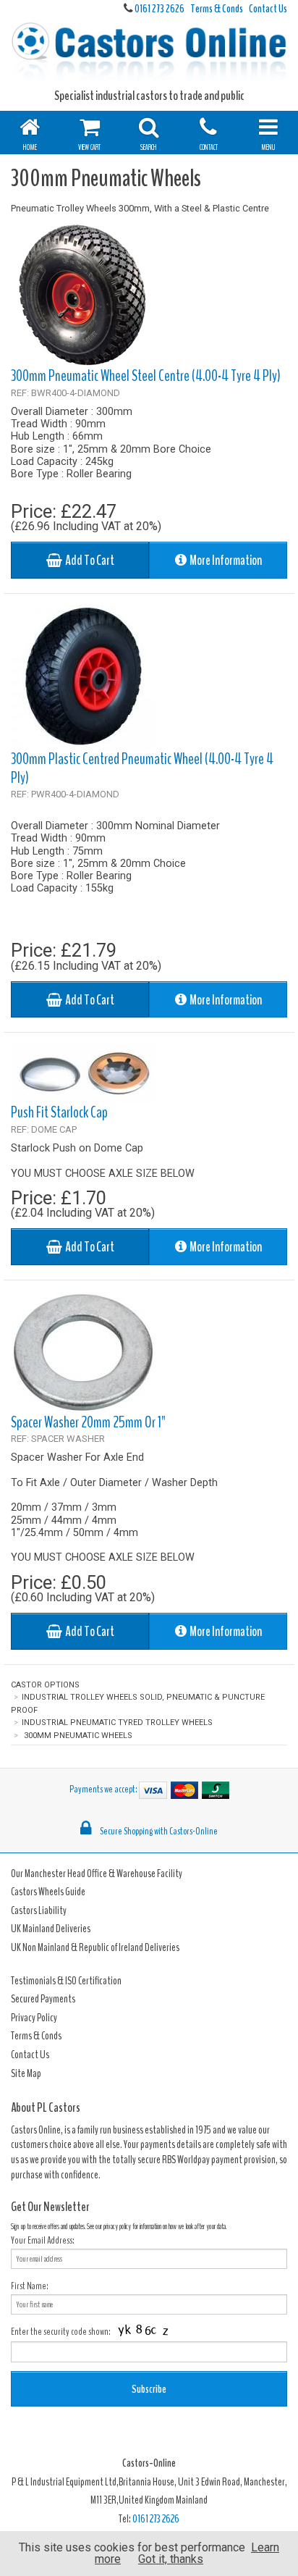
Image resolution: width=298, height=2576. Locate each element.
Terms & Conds (217, 9)
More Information (224, 561)
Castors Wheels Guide (48, 1892)
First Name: (30, 2286)
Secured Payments (43, 1999)
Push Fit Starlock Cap (59, 1112)
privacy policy (117, 2227)
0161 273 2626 (159, 9)
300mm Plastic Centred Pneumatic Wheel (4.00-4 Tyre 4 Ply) (142, 768)
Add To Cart (88, 561)
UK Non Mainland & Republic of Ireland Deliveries (95, 1947)
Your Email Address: (43, 2240)
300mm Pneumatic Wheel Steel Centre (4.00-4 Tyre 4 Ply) (146, 376)
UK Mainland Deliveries (51, 1929)
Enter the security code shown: (61, 2332)
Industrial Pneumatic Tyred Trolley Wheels (117, 1723)
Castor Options (45, 1685)
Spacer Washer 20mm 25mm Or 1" (88, 1422)
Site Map (26, 2073)
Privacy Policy (34, 2018)
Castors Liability (39, 1910)
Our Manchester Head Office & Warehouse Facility (97, 1874)
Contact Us (268, 9)
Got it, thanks (171, 2559)
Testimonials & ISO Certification (66, 1981)
